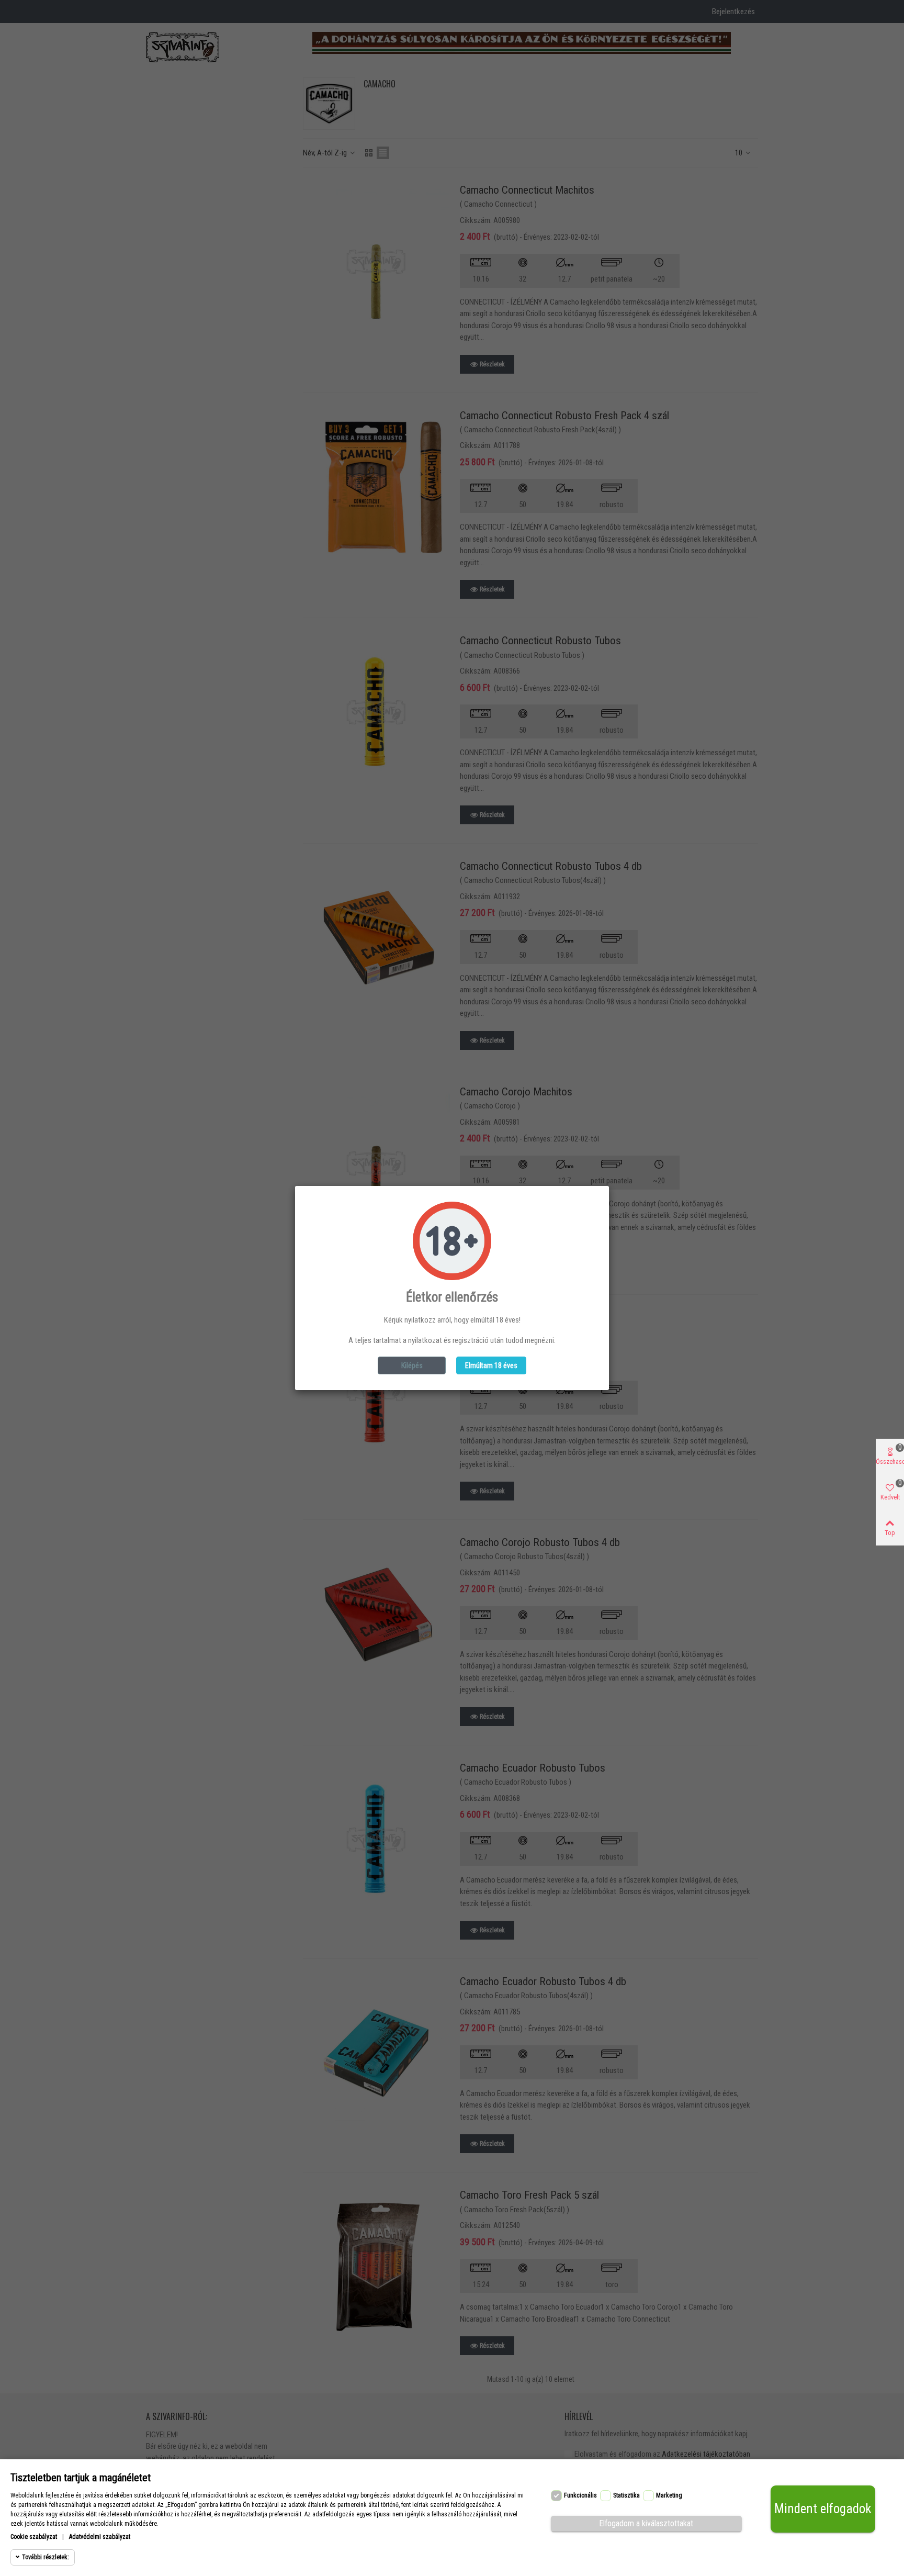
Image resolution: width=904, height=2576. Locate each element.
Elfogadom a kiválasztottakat (646, 2523)
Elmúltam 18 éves (491, 1365)
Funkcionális (580, 2495)
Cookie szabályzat (34, 2537)
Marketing (669, 2495)
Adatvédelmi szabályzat (100, 2537)
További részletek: (46, 2557)
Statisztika (626, 2495)
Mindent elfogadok (823, 2509)
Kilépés (412, 1365)
